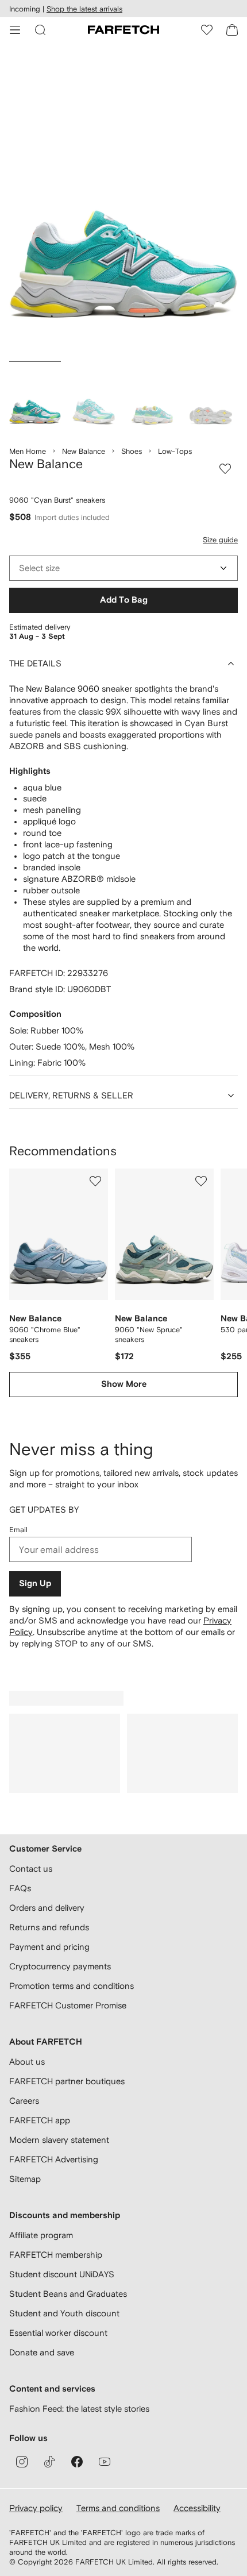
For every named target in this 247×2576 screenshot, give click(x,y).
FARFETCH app (40, 2120)
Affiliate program (41, 2235)
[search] (40, 30)
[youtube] (105, 2462)
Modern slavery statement (59, 2140)
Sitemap (25, 2179)
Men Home (28, 451)
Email (18, 1530)
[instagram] (22, 2462)
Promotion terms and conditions (72, 1986)
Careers (24, 2101)
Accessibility (197, 2508)
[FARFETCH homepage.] (123, 30)
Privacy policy (36, 2508)
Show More (124, 1384)
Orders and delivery (47, 1908)
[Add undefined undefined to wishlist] (95, 1181)
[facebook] (77, 2462)
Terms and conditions (118, 2508)
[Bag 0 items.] (232, 30)
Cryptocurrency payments (60, 1966)
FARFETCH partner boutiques (67, 2081)
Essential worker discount (58, 2333)
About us (27, 2062)
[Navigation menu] (15, 30)
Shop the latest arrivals (84, 9)
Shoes (132, 451)
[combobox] (123, 568)
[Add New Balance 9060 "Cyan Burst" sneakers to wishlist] (225, 469)
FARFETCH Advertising (54, 2159)
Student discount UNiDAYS (62, 2274)
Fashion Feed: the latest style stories (79, 2409)
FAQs (20, 1888)
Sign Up (35, 1584)
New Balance (84, 451)
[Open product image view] (123, 204)
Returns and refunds (49, 1927)
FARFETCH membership (56, 2255)
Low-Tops (175, 451)
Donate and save (42, 2352)
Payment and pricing (49, 1947)
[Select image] (35, 398)
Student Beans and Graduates (68, 2294)
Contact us (31, 1869)
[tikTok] (49, 2462)
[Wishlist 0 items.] (207, 30)
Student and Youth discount (64, 2313)
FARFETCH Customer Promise (68, 2005)
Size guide (220, 540)
